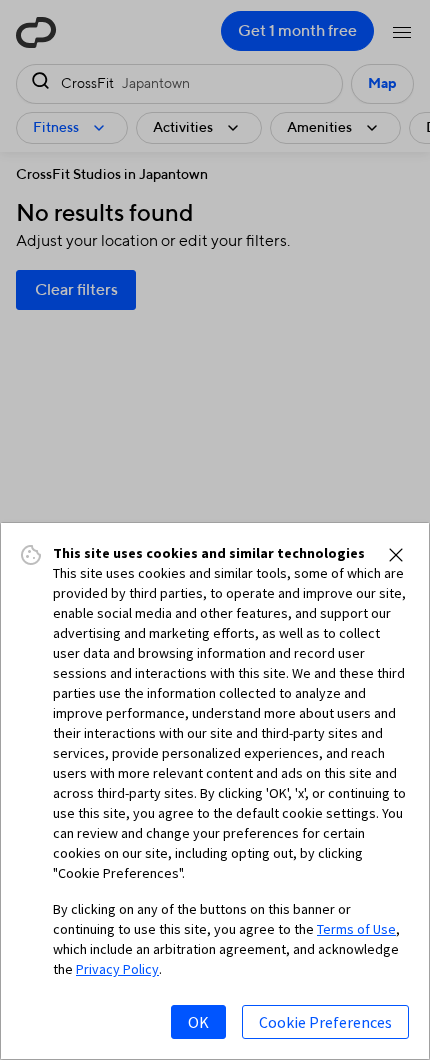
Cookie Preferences (325, 1022)
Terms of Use (356, 929)
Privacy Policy (117, 969)
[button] (396, 555)
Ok (198, 1022)
